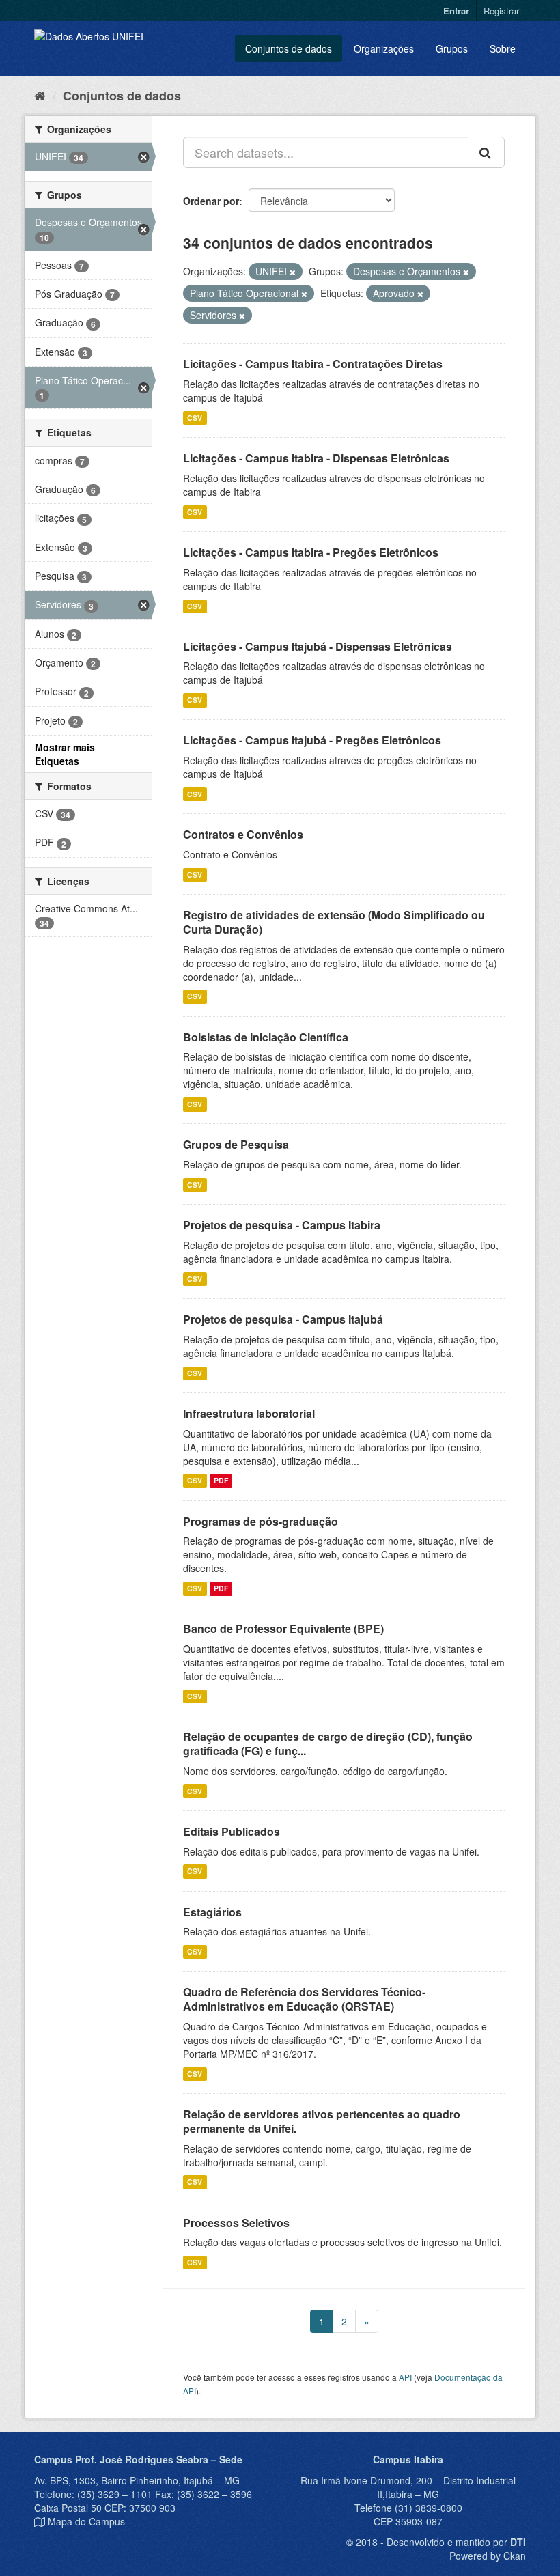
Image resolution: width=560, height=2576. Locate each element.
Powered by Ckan (488, 2556)
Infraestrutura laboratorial (249, 1413)
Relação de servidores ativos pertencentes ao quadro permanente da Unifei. (322, 2121)
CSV (195, 418)
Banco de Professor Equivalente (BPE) (283, 1628)
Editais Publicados (232, 1831)
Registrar (501, 11)
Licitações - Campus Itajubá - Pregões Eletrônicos (312, 740)
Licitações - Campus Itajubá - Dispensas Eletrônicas (318, 646)
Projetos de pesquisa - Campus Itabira (282, 1225)
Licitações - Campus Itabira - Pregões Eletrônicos (311, 552)
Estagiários (212, 1912)
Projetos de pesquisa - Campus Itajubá (283, 1319)
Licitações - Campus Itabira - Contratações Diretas (313, 364)
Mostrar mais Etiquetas (65, 754)
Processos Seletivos (236, 2223)
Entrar (456, 11)
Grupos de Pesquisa (236, 1144)
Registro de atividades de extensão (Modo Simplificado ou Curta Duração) (334, 922)
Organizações (384, 48)
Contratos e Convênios (243, 834)
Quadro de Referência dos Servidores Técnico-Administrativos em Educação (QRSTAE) (304, 1999)
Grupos (452, 48)
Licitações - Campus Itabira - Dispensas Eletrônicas (316, 458)
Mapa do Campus (86, 2521)
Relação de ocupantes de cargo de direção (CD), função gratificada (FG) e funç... (328, 1744)
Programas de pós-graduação (261, 1521)
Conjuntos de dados (289, 48)
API (405, 2377)
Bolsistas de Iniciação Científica (266, 1037)
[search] (486, 152)
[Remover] (293, 272)
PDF (221, 1481)
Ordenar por (211, 201)
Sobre (503, 48)
